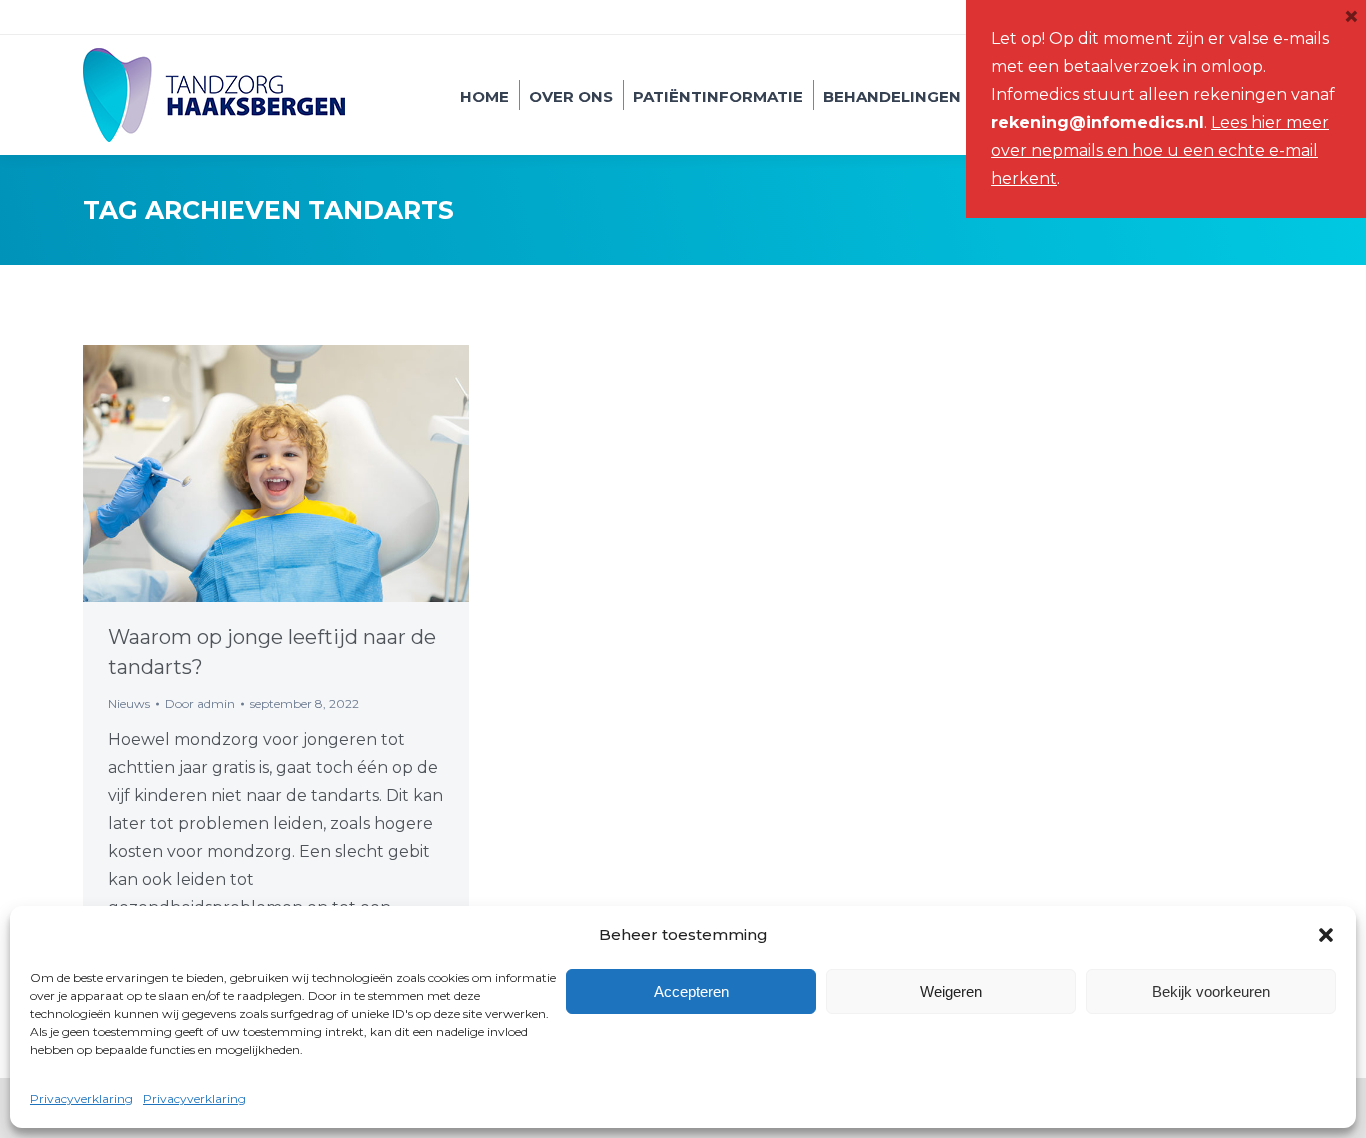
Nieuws (129, 703)
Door (200, 703)
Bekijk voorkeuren (1211, 991)
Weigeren (951, 991)
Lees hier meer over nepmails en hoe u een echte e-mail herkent (1160, 150)
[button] (1326, 935)
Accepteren (691, 991)
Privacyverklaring (81, 1098)
